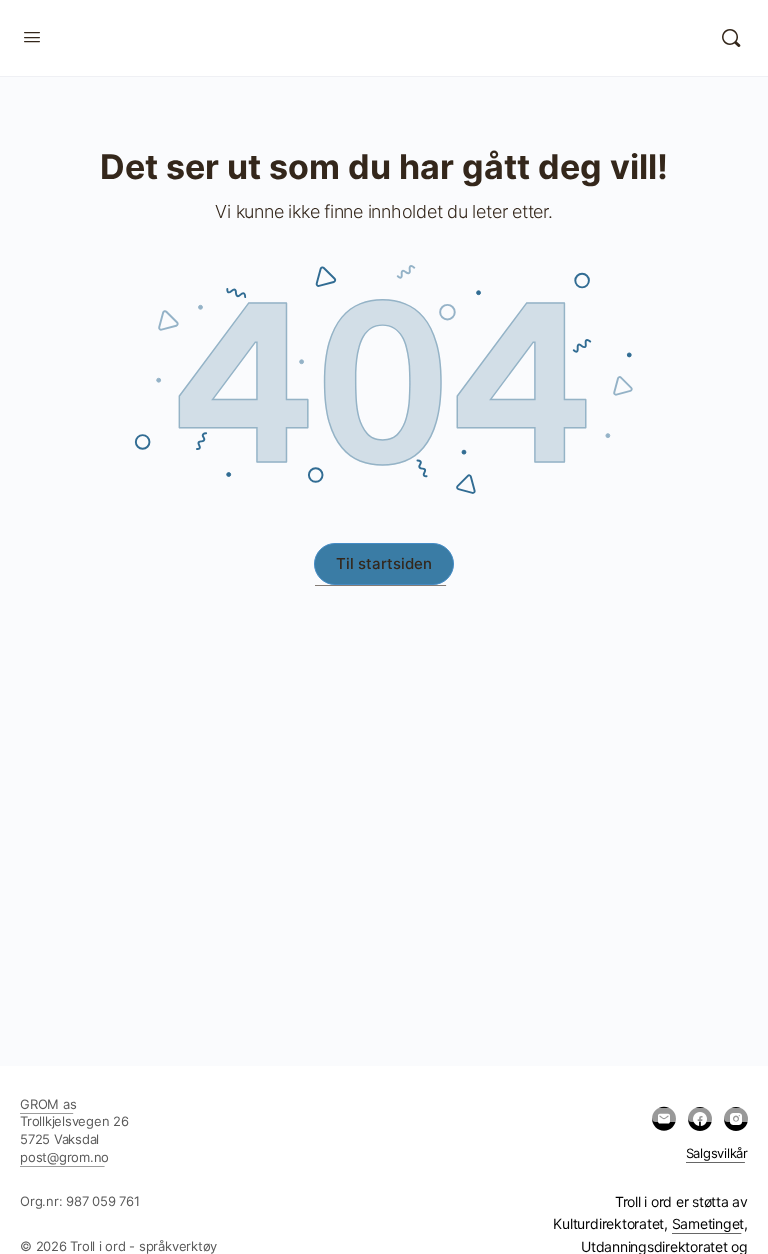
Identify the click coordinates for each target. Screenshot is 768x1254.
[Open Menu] (32, 36)
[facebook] (700, 1119)
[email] (664, 1119)
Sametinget (708, 1223)
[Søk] (731, 38)
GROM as (48, 1104)
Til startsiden (384, 563)
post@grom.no (64, 1157)
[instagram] (736, 1119)
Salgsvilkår (717, 1153)
